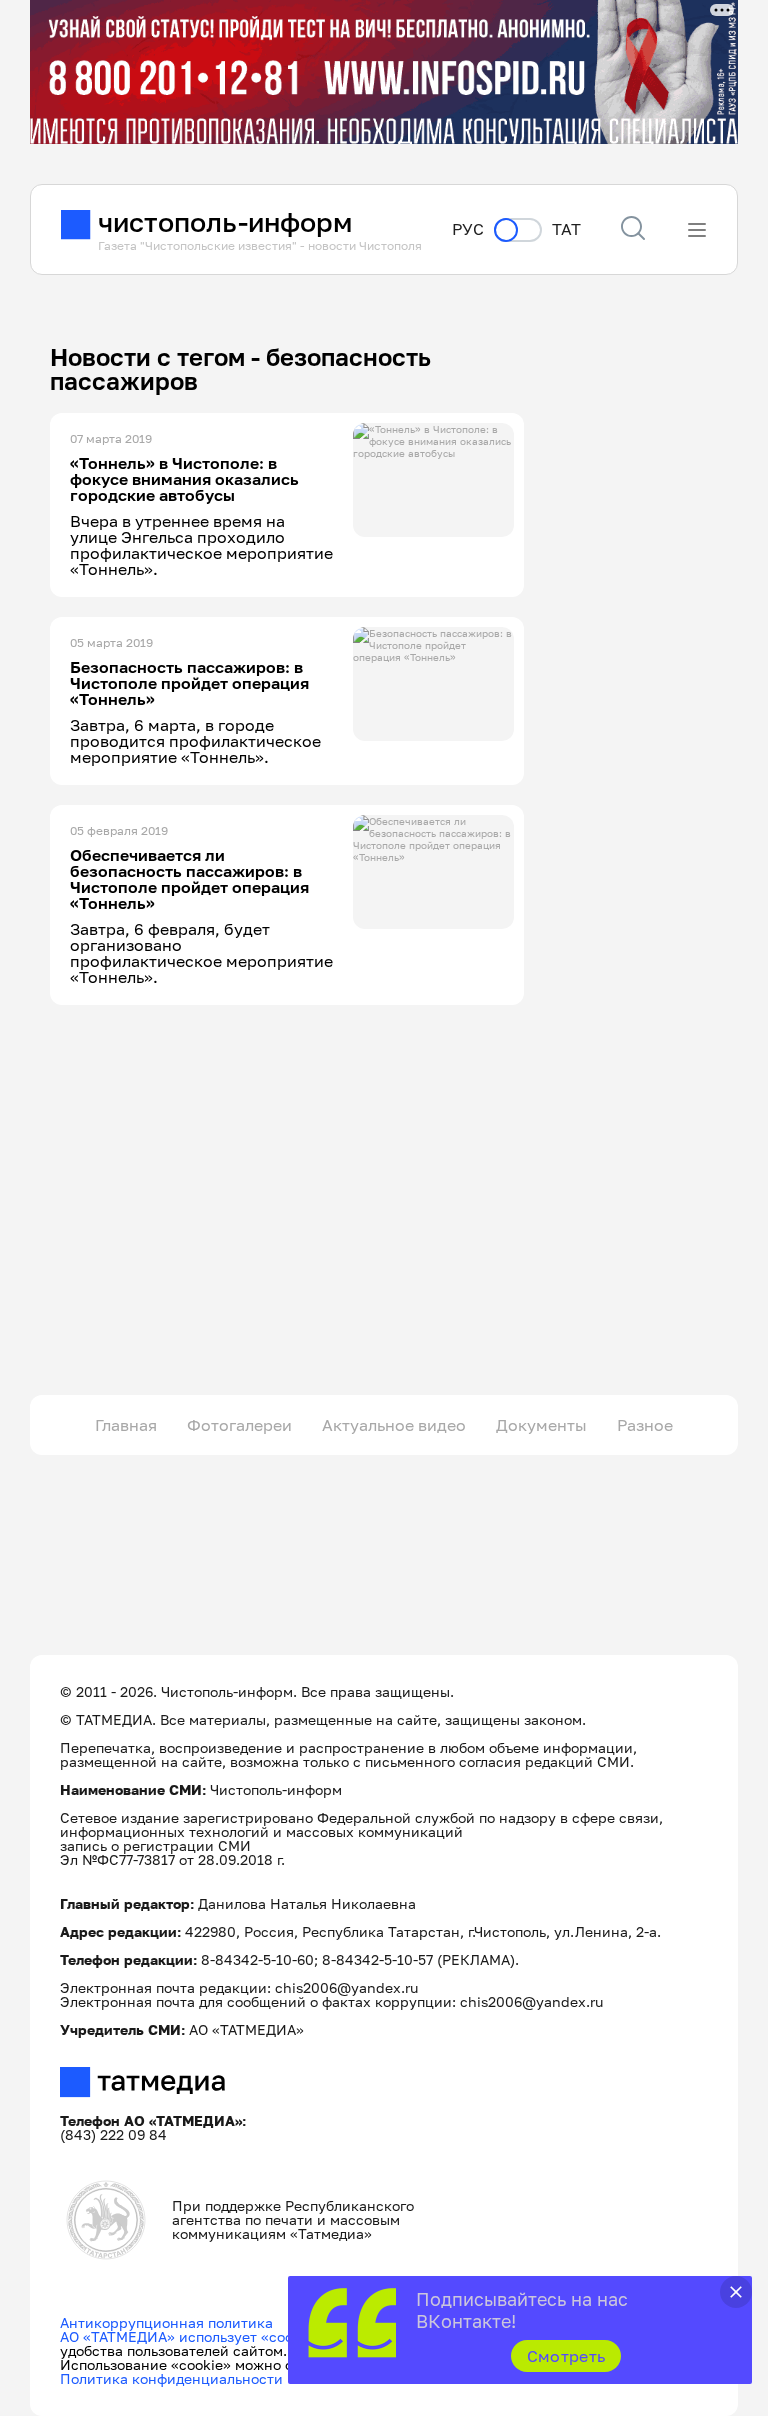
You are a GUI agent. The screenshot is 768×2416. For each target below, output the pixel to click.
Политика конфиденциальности (171, 2378)
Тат (566, 229)
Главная (126, 1425)
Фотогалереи (239, 1425)
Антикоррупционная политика (166, 2322)
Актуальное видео (394, 1425)
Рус (468, 229)
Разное (645, 1425)
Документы (541, 1425)
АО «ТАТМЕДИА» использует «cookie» (190, 2336)
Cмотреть (566, 2356)
